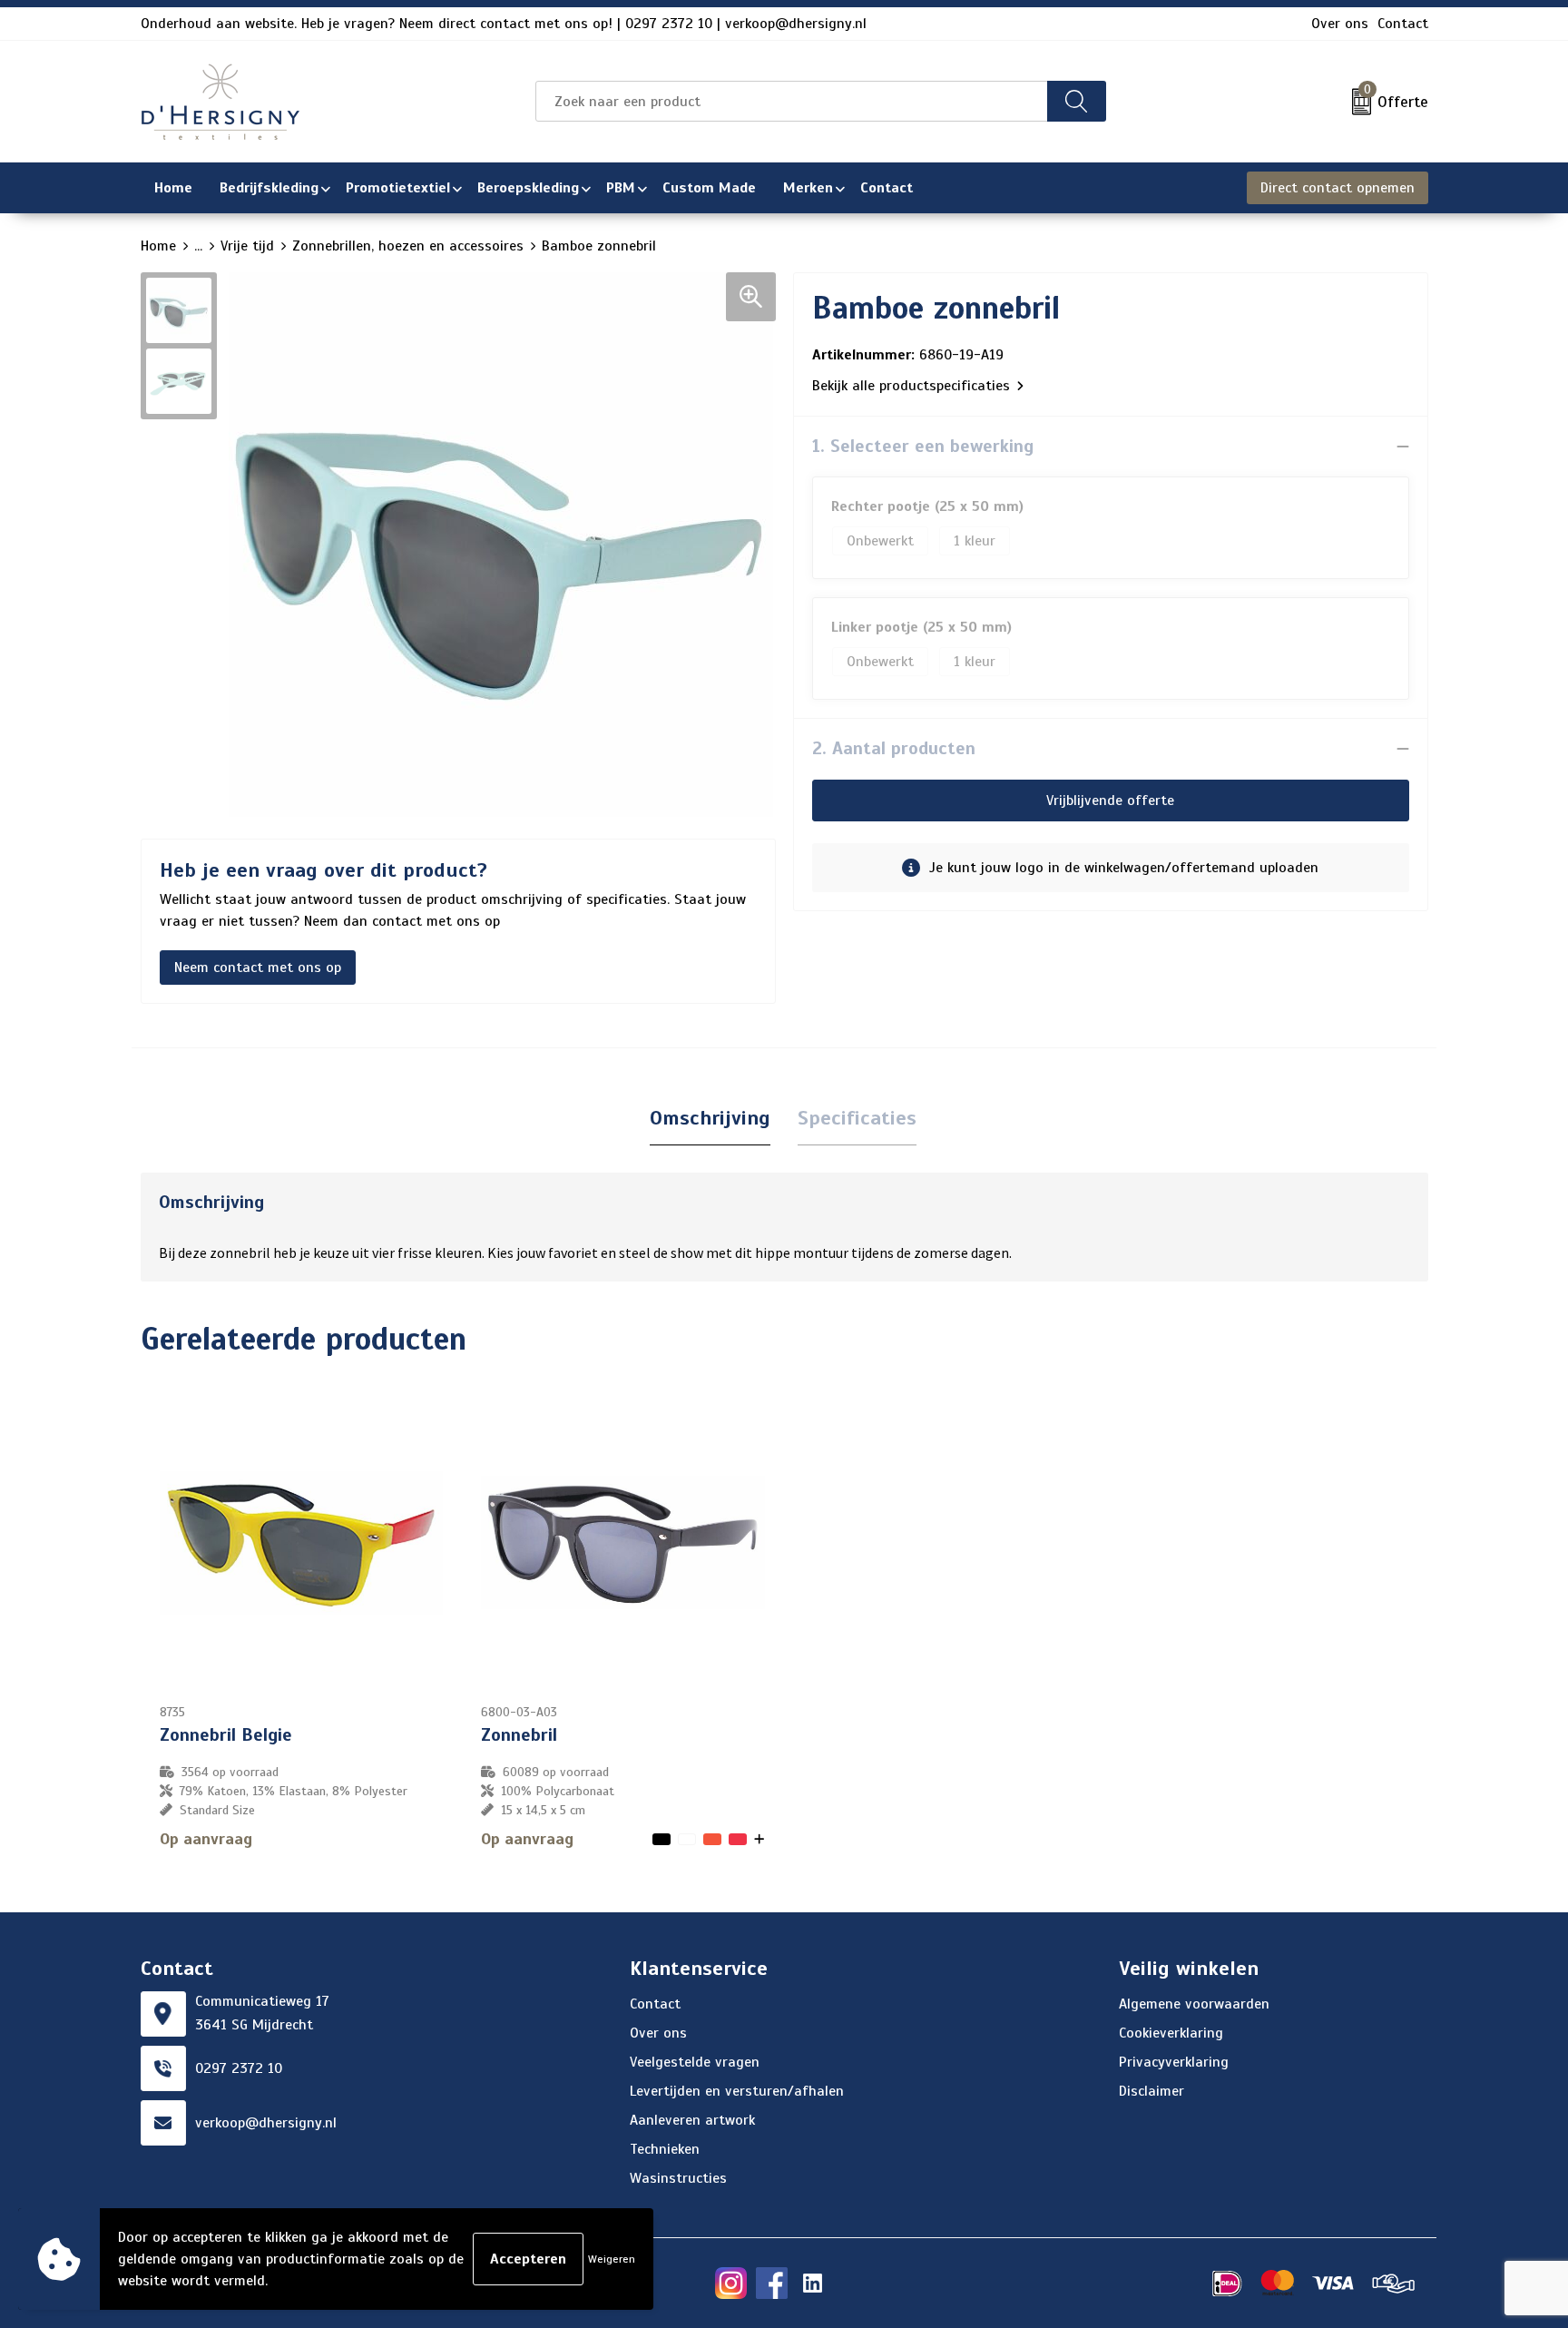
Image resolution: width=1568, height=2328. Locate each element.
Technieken (665, 2149)
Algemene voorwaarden (1194, 2004)
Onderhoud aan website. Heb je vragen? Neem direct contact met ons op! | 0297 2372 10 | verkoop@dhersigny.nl (504, 24)
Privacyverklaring (1174, 2062)
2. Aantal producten (894, 748)
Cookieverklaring (1171, 2033)
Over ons (1340, 24)
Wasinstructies (678, 2178)
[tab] (710, 1119)
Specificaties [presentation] (857, 1118)
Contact (1403, 24)
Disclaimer (1151, 2091)
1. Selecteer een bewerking (923, 446)
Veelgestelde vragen (695, 2062)
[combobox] (791, 101)
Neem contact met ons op (258, 968)
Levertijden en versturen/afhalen (737, 2091)
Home (158, 246)
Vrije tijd (247, 246)
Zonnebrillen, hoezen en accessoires (408, 246)
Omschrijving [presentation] (710, 1118)
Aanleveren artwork (692, 2120)
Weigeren (612, 2259)
